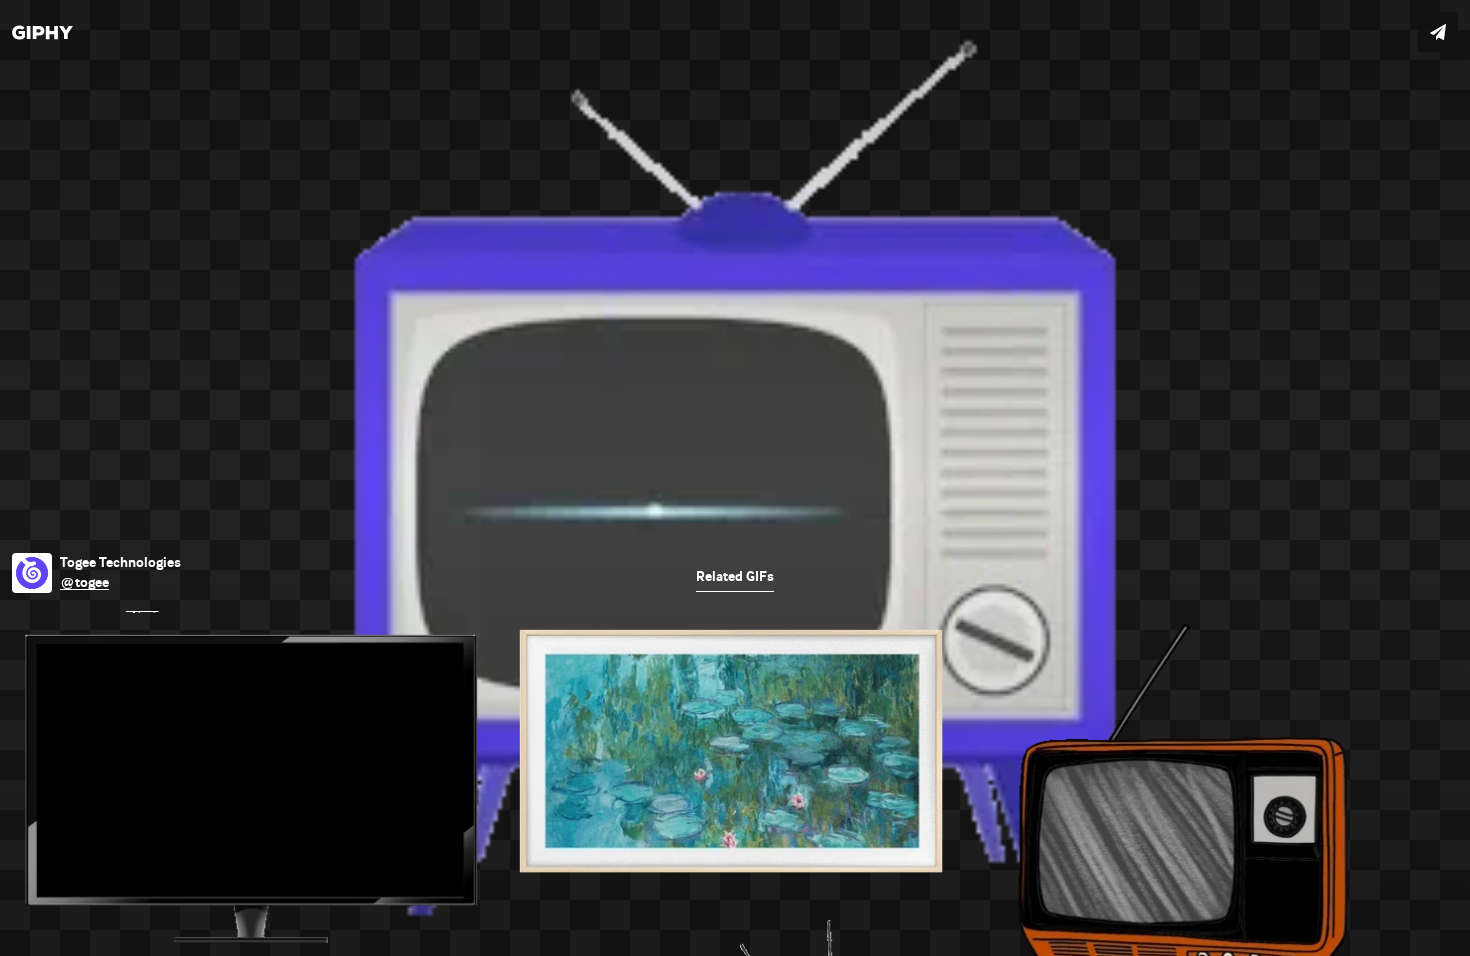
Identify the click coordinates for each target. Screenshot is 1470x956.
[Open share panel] (1438, 32)
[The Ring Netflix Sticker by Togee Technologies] (735, 478)
